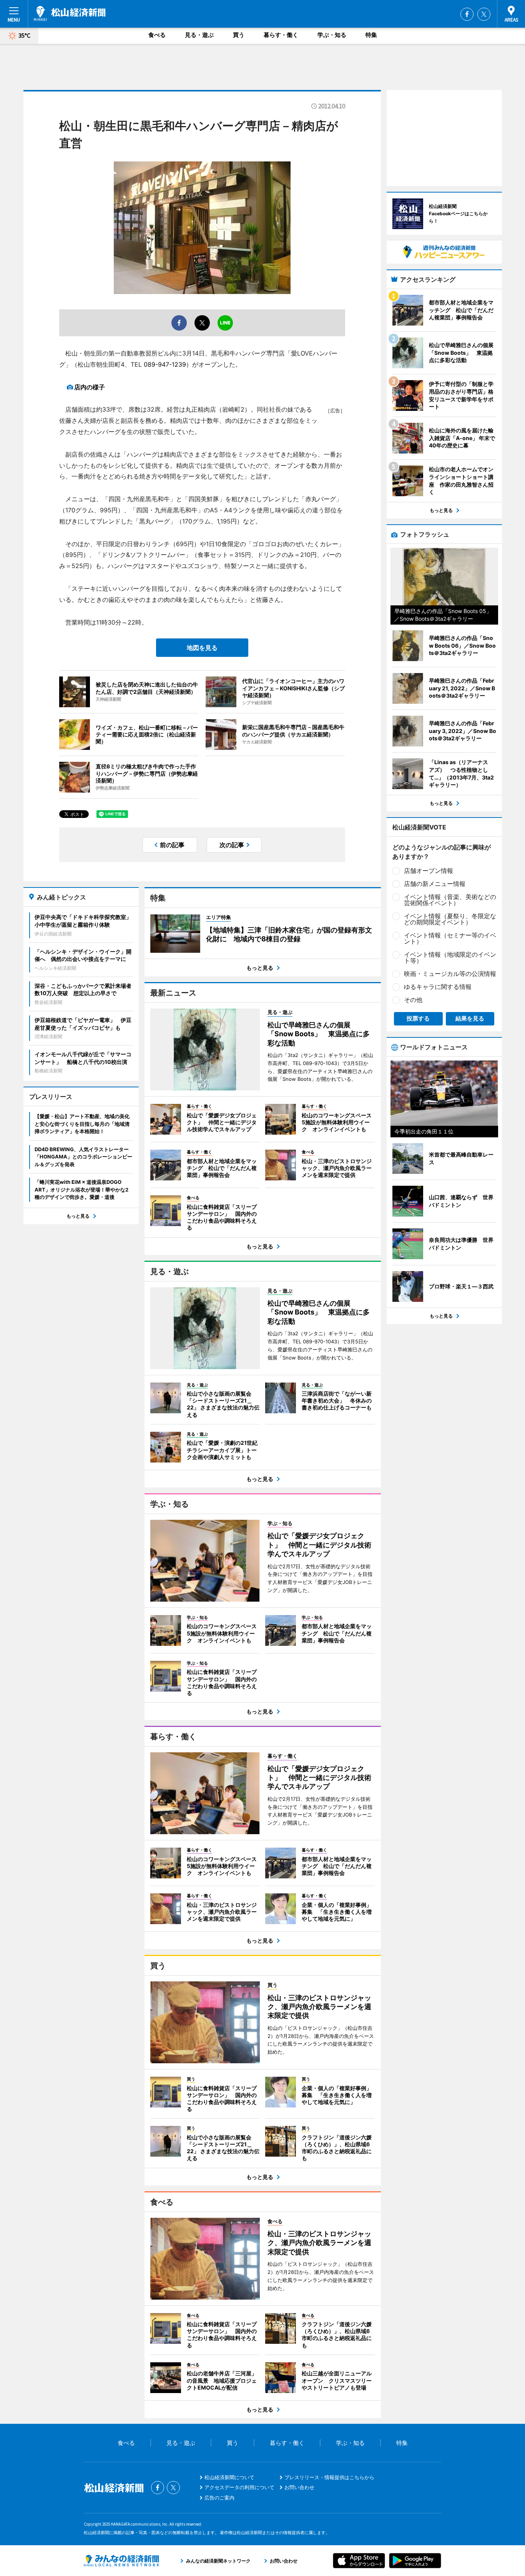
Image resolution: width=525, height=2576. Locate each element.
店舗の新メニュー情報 (435, 884)
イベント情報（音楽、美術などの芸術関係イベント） (450, 900)
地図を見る (202, 648)
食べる (157, 35)
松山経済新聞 (70, 13)
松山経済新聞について (229, 2477)
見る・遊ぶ (199, 35)
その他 (413, 1000)
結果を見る (470, 1018)
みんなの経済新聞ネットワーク (121, 2561)
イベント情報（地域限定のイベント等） (450, 957)
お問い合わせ (299, 2487)
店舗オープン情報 (429, 871)
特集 (371, 35)
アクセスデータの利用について (239, 2487)
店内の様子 (90, 387)
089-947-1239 (165, 364)
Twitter (484, 14)
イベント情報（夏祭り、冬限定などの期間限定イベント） (450, 919)
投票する (418, 1018)
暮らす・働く (281, 35)
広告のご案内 (219, 2498)
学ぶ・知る (332, 35)
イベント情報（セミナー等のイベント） (450, 938)
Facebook (467, 14)
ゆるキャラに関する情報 (438, 987)
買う (239, 35)
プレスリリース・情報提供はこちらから (329, 2477)
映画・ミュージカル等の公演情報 (450, 974)
